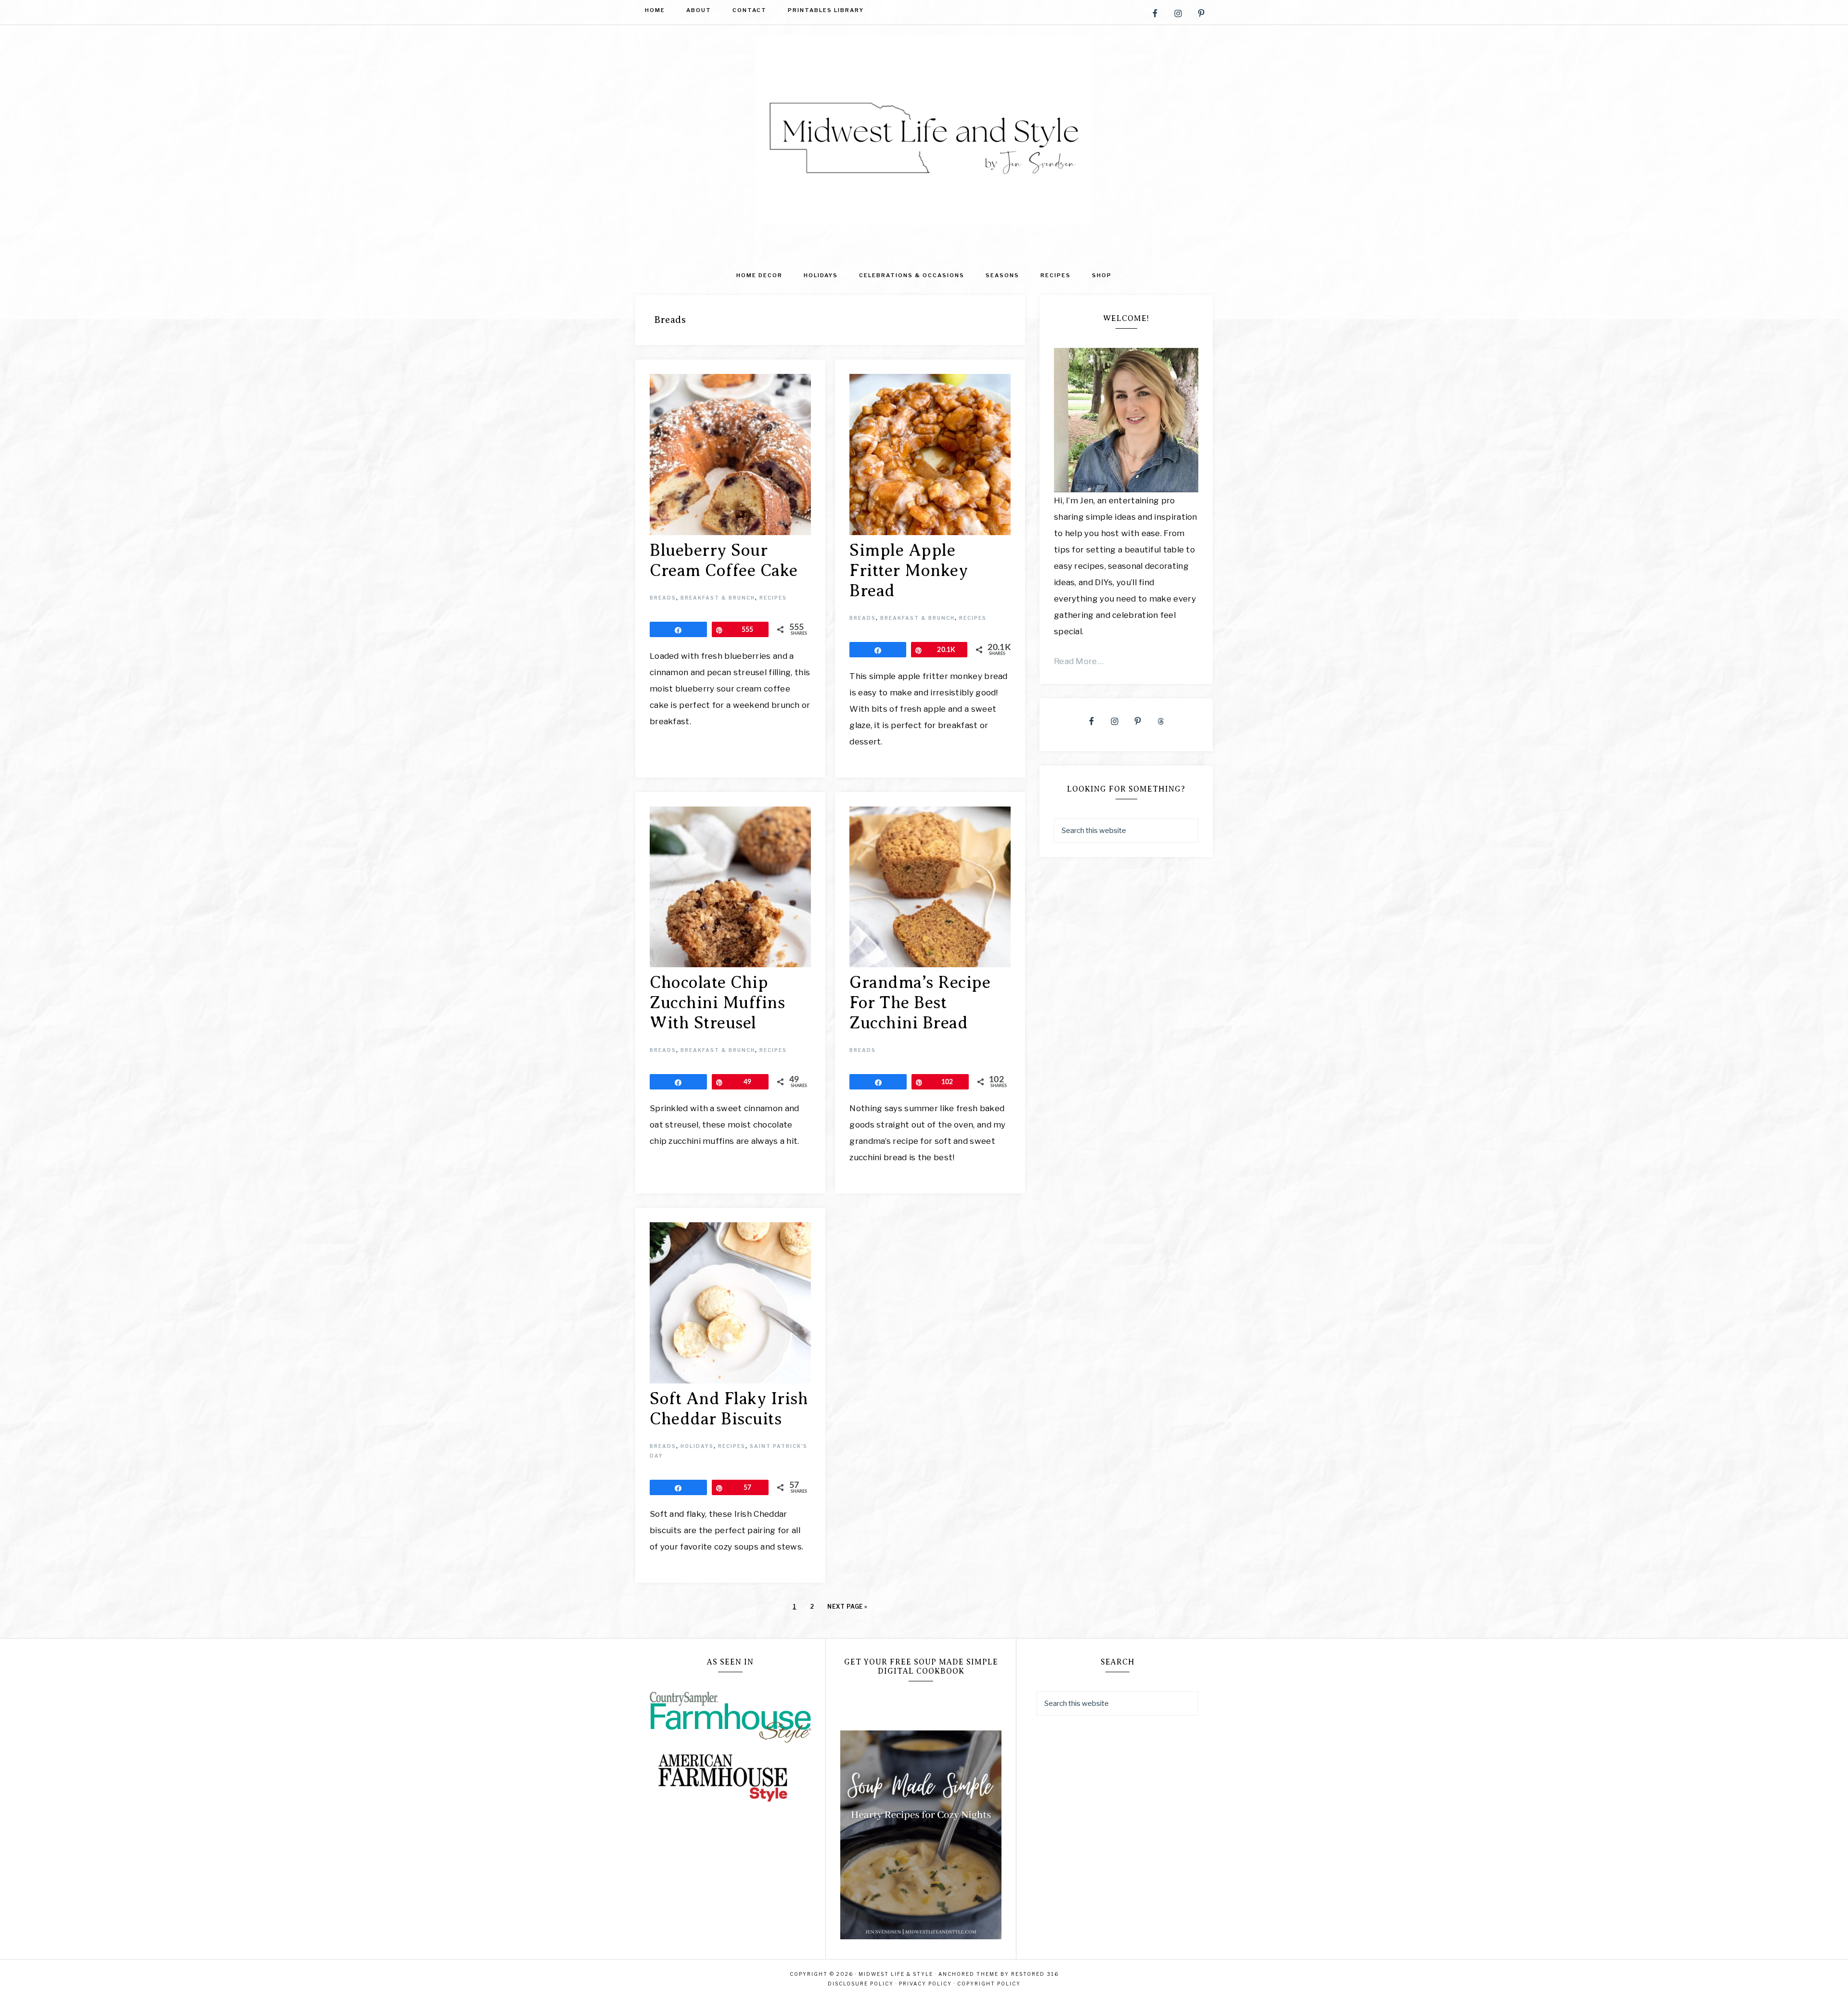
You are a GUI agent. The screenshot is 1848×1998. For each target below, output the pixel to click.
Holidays (697, 1446)
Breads (663, 598)
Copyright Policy (989, 1984)
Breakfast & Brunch (718, 598)
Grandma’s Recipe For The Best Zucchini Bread (920, 1003)
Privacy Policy (925, 1984)
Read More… (1079, 661)
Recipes (773, 598)
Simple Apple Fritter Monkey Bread (909, 570)
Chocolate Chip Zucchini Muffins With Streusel (717, 1003)
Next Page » (847, 1607)
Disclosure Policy (861, 1984)
